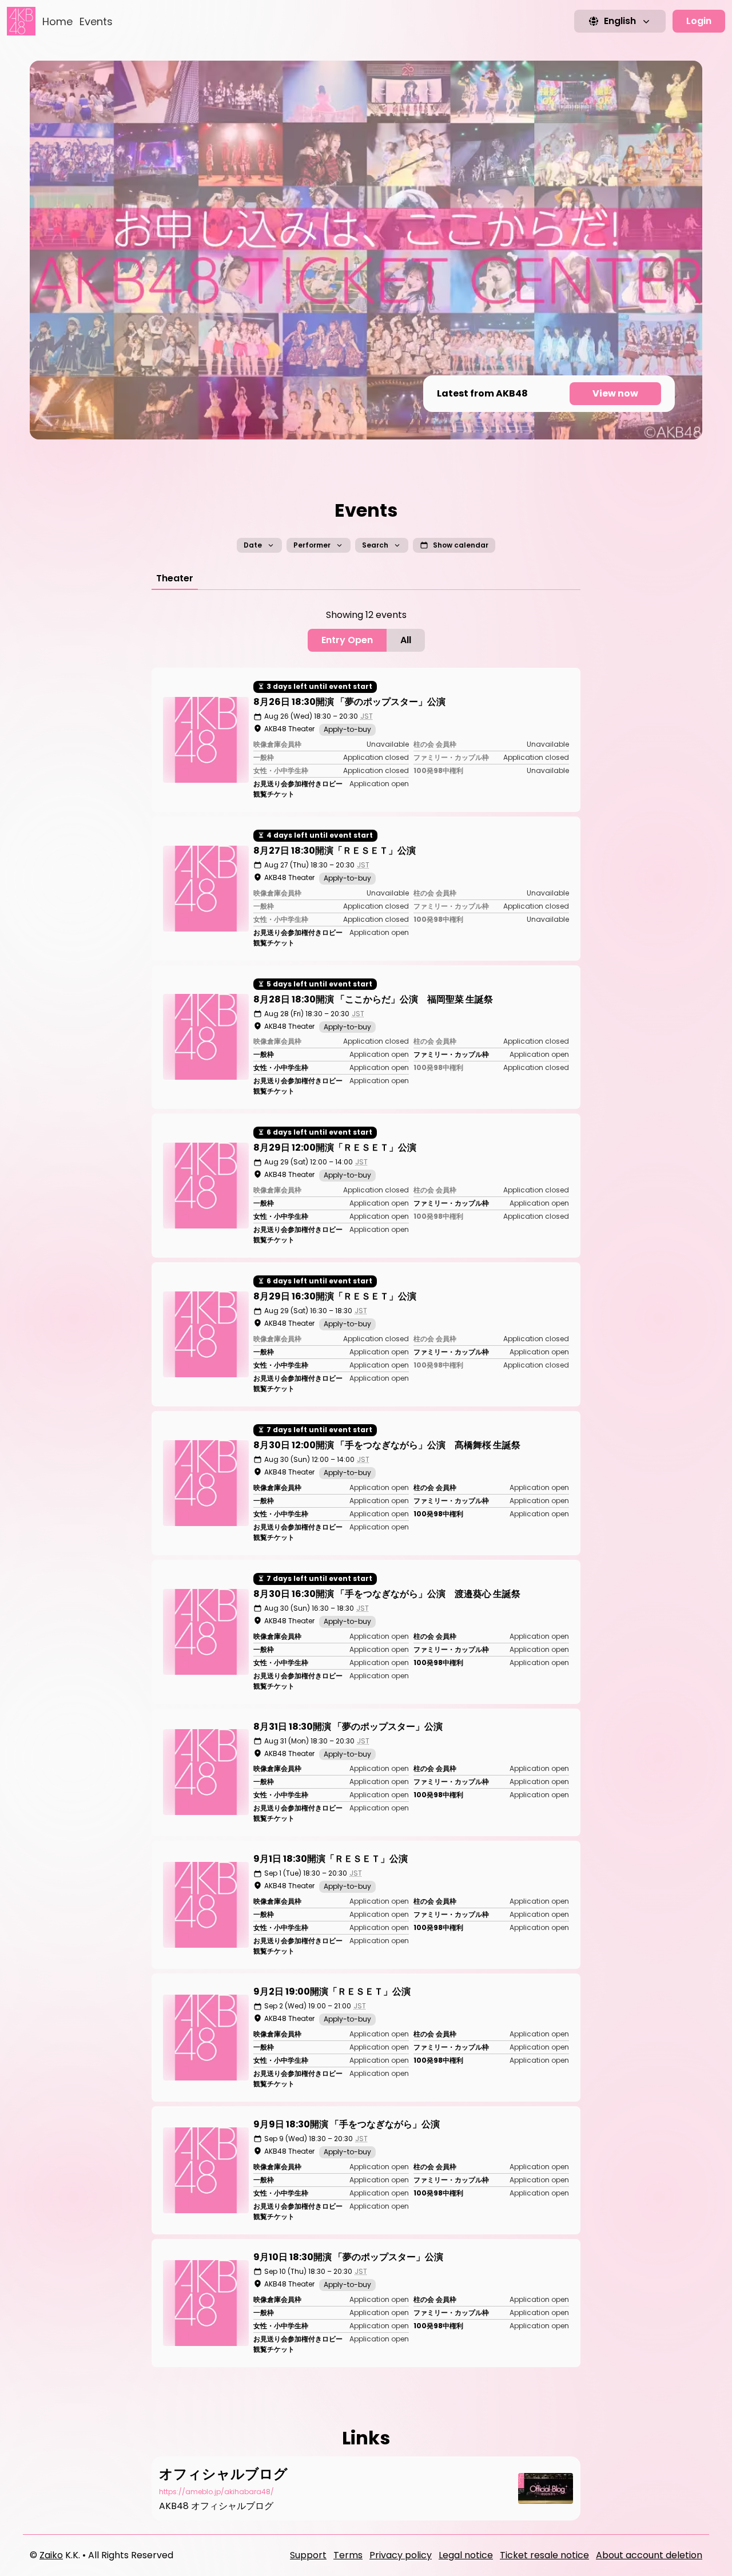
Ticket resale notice (544, 2555)
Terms (348, 2555)
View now (615, 393)
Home (57, 21)
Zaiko (51, 2555)
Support (308, 2555)
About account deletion (649, 2555)
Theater (175, 578)
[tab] (175, 578)
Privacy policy (401, 2555)
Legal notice (466, 2555)
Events (96, 21)
